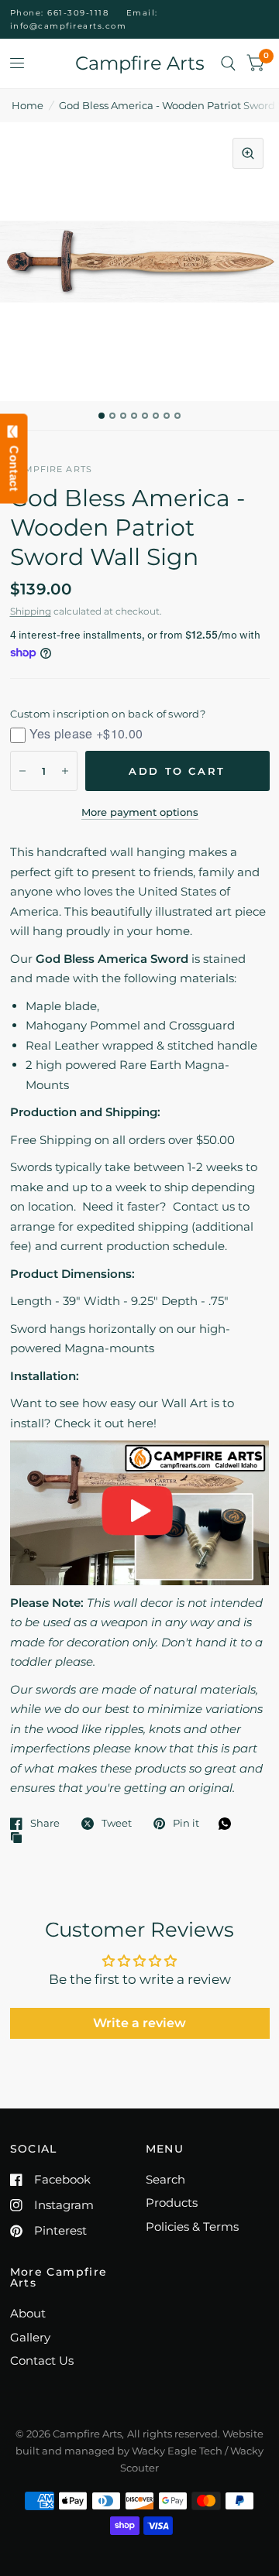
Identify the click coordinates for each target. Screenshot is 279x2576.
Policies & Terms (192, 2227)
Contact (14, 465)
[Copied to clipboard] (20, 1838)
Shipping (31, 611)
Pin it (186, 1824)
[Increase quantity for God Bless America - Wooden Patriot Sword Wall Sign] (65, 771)
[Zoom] (248, 153)
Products (172, 2203)
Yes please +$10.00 (86, 733)
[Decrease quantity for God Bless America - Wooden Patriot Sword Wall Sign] (22, 771)
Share (45, 1824)
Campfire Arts (140, 63)
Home (28, 105)
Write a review (139, 2023)
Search (165, 2179)
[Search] (228, 63)
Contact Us (42, 2360)
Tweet (117, 1824)
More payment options (140, 812)
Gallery (30, 2337)
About (28, 2313)
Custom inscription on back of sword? (108, 714)
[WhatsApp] (229, 1824)
